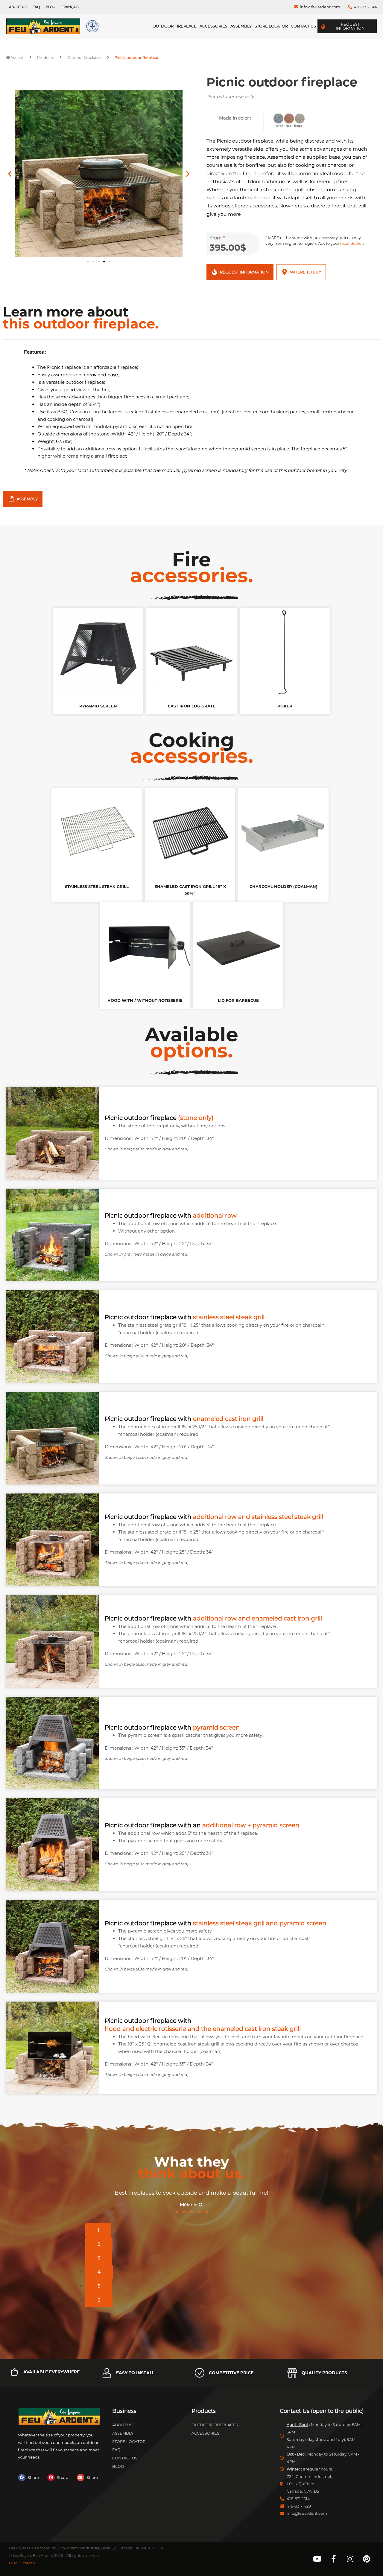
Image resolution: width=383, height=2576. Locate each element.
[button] (10, 174)
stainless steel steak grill (229, 1317)
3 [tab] (99, 2258)
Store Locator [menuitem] (271, 26)
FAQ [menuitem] (36, 7)
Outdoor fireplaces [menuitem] (215, 2425)
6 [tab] (99, 2300)
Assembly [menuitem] (241, 26)
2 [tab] (99, 2244)
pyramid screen (216, 1727)
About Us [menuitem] (18, 7)
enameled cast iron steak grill (257, 2029)
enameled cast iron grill (228, 1419)
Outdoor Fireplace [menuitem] (175, 26)
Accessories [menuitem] (213, 26)
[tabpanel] (191, 2203)
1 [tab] (98, 2230)
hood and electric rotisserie (145, 2029)
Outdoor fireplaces (84, 58)
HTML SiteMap (22, 2563)
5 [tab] (99, 2286)
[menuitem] (70, 7)
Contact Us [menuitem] (303, 26)
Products (45, 58)
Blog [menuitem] (51, 7)
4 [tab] (99, 2272)
